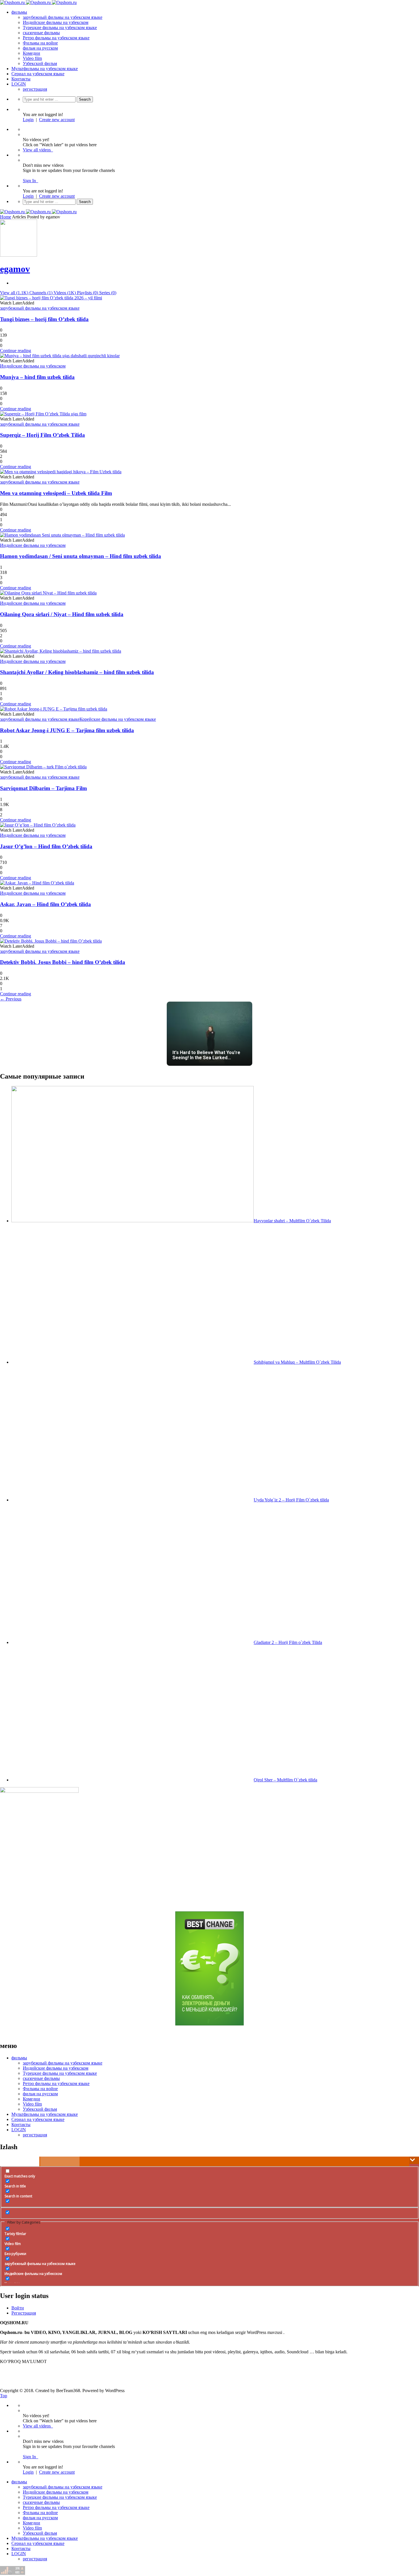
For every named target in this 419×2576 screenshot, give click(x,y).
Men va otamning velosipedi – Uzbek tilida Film (56, 493)
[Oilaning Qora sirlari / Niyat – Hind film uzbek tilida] (48, 593)
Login (28, 120)
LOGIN (19, 84)
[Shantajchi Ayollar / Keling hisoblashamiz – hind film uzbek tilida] (61, 651)
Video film (32, 58)
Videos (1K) (65, 293)
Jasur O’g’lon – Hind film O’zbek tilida (46, 846)
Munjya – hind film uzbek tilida (37, 377)
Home (6, 217)
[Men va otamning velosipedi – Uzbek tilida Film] (61, 472)
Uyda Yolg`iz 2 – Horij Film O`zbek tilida (291, 1500)
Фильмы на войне (40, 43)
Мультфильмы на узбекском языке (45, 69)
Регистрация (24, 2313)
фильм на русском (40, 48)
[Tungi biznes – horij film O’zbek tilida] (51, 298)
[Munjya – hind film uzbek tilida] (60, 356)
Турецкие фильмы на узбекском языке (60, 28)
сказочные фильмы (41, 33)
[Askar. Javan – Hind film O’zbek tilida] (37, 883)
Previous (11, 999)
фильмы (19, 12)
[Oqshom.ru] (38, 2)
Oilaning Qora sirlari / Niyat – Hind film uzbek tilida (62, 614)
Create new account (57, 120)
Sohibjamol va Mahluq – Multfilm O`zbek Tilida (297, 1362)
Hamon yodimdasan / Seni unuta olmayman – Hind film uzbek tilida (81, 556)
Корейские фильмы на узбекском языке (118, 719)
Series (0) (108, 293)
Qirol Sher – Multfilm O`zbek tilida (285, 1780)
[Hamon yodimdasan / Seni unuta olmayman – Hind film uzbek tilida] (62, 535)
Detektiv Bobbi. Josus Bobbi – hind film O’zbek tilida (63, 962)
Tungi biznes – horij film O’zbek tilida (44, 319)
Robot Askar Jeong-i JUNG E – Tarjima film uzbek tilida (67, 730)
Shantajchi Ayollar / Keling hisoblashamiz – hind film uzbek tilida (77, 672)
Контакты (21, 79)
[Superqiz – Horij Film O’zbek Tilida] (43, 414)
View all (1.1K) (15, 293)
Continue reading (16, 351)
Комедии (31, 53)
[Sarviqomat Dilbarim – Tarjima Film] (43, 767)
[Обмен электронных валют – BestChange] (209, 2024)
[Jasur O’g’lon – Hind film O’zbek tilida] (38, 825)
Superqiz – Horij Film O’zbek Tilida (42, 435)
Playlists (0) (88, 293)
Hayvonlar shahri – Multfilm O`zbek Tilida (292, 1221)
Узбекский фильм (40, 63)
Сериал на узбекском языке (38, 74)
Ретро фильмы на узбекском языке (56, 38)
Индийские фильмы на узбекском (56, 22)
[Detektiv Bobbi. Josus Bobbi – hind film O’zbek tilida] (51, 941)
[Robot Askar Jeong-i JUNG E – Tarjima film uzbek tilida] (54, 709)
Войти (18, 2308)
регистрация (35, 89)
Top (4, 2396)
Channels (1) (41, 293)
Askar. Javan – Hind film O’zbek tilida (45, 904)
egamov (15, 269)
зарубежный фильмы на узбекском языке (63, 17)
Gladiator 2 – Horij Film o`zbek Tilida (288, 1642)
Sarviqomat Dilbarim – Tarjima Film (43, 788)
